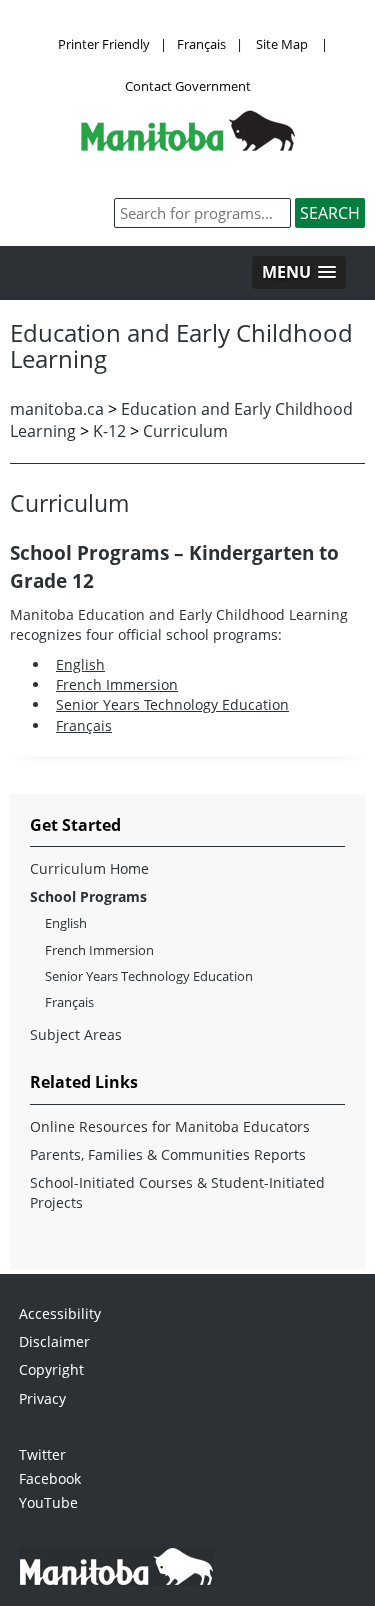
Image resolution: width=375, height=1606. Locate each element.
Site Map (282, 44)
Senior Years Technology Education (172, 704)
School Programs (88, 896)
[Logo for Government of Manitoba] (188, 145)
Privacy (42, 1398)
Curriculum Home (89, 868)
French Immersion (117, 684)
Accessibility (60, 1313)
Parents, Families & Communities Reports (168, 1154)
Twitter (42, 1454)
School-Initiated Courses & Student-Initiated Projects (177, 1192)
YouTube (48, 1502)
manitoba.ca (57, 409)
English (80, 664)
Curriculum (185, 431)
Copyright (51, 1369)
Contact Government (188, 86)
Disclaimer (54, 1341)
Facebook (50, 1478)
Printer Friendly (104, 44)
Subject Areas (76, 1034)
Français (201, 44)
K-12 (109, 431)
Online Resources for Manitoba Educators (170, 1126)
